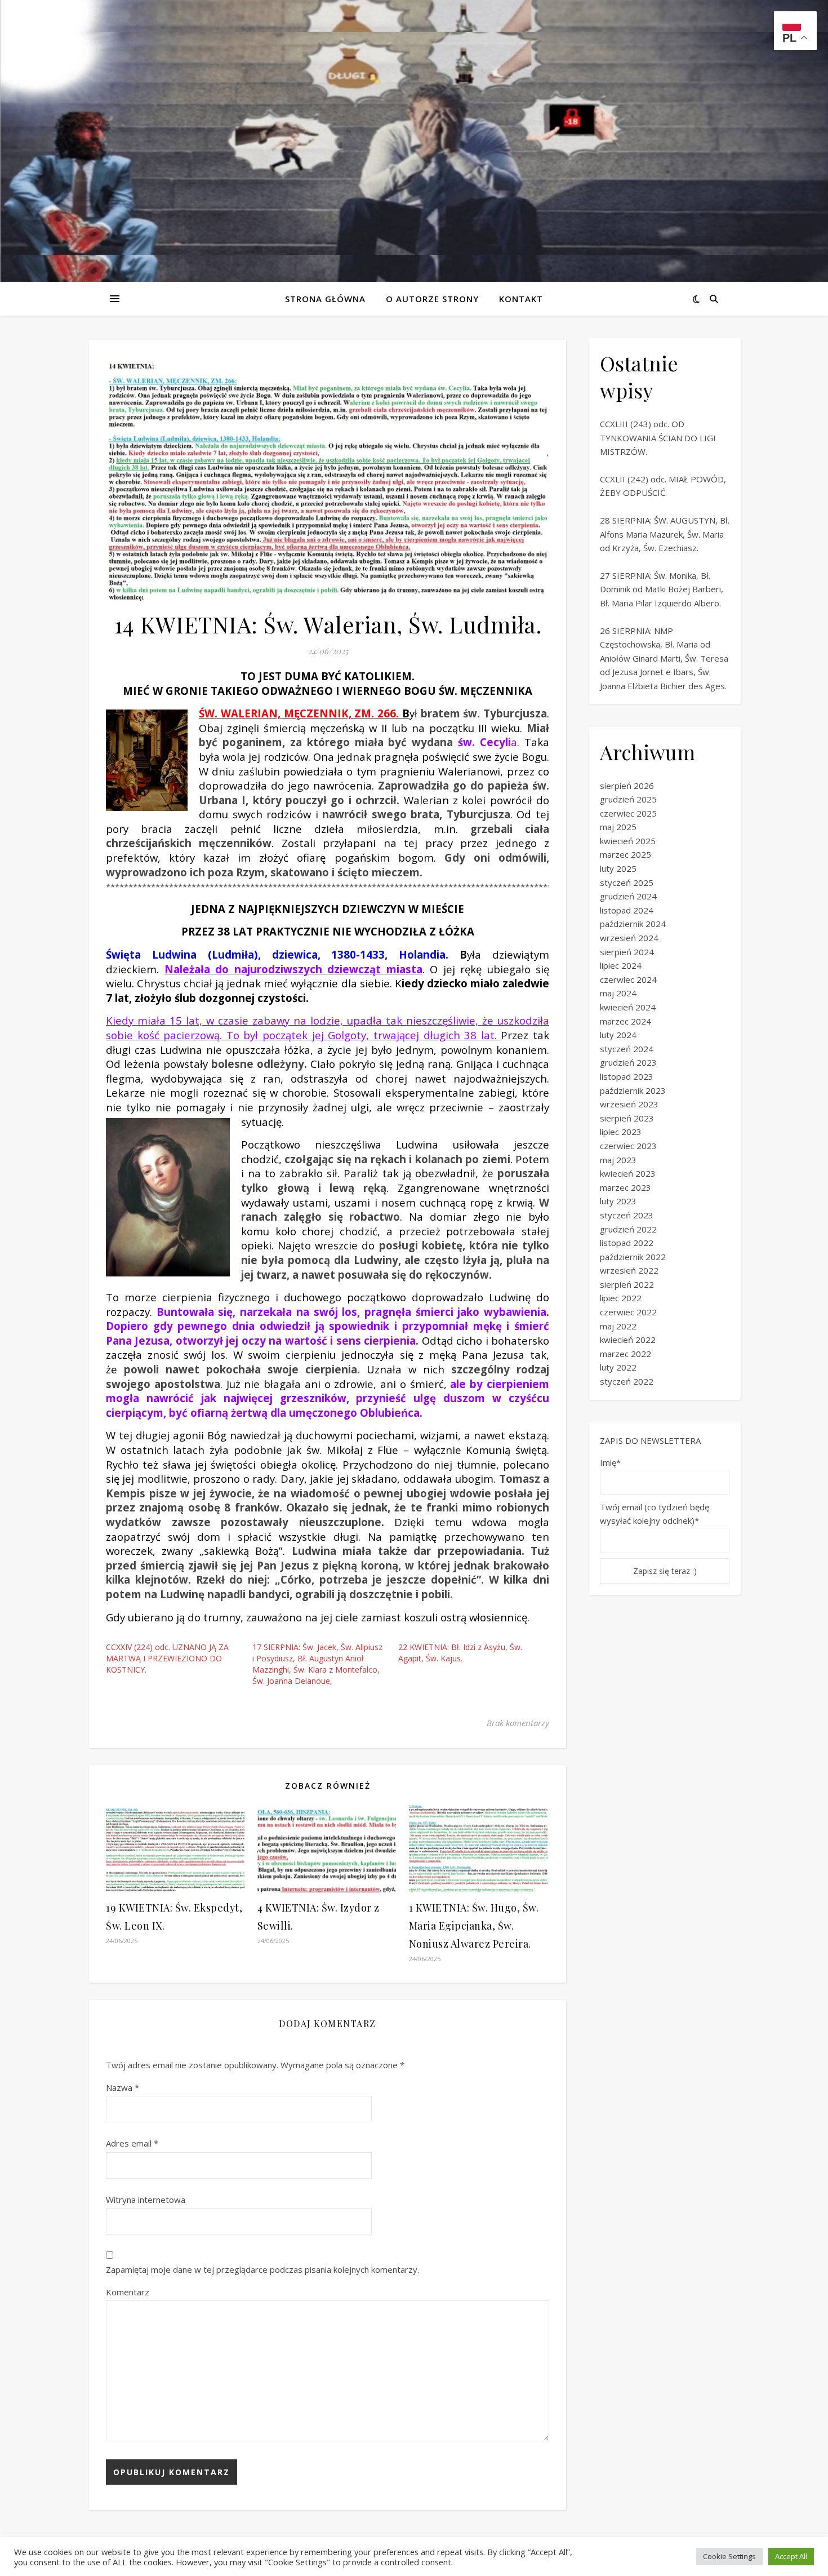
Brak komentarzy (518, 1723)
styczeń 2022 (627, 1381)
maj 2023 (618, 1160)
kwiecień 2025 (628, 841)
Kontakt (521, 299)
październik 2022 (633, 1257)
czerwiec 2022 (628, 1312)
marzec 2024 (626, 1021)
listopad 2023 (627, 1076)
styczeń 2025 (627, 883)
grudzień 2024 (628, 896)
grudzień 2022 (628, 1229)
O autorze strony (432, 299)
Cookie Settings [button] (729, 2556)
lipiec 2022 (621, 1298)
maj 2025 (618, 827)
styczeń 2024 (627, 1049)
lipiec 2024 (621, 965)
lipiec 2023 (621, 1132)
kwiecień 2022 (628, 1340)
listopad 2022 (627, 1243)
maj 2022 (618, 1326)
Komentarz (128, 2292)
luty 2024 (618, 1035)
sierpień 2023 (627, 1118)
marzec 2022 (626, 1354)
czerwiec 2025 (628, 813)
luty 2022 (618, 1367)
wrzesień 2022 (629, 1270)
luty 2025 (618, 868)
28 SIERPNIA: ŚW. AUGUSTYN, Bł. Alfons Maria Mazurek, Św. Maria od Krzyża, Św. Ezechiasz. (665, 534)
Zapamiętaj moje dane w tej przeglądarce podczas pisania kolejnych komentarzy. (262, 2269)
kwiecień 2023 (628, 1173)
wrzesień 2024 (629, 938)
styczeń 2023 (627, 1215)
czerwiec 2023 (628, 1146)
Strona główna (325, 299)
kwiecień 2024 (628, 1007)
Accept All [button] (791, 2556)
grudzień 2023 (628, 1062)
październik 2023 (633, 1090)
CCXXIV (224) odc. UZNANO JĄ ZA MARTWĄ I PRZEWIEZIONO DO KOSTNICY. (167, 1658)
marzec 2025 (626, 854)
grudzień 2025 (628, 799)
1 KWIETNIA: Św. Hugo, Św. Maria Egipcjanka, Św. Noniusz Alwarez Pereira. (474, 1926)
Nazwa (123, 2087)
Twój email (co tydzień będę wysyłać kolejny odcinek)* (655, 1514)
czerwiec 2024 (628, 979)
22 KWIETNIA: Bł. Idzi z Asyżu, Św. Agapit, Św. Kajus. (460, 1653)
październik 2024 (633, 924)
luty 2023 (618, 1201)
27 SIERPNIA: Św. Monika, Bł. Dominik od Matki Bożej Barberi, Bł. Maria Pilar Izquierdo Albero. (662, 589)
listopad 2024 (627, 910)
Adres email (132, 2143)
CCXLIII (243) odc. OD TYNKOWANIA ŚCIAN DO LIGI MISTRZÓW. (658, 438)
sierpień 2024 (627, 952)
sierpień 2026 (627, 786)
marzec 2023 (626, 1187)
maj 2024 (618, 993)
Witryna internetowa (146, 2200)
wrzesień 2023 (629, 1104)
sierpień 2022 (627, 1284)
